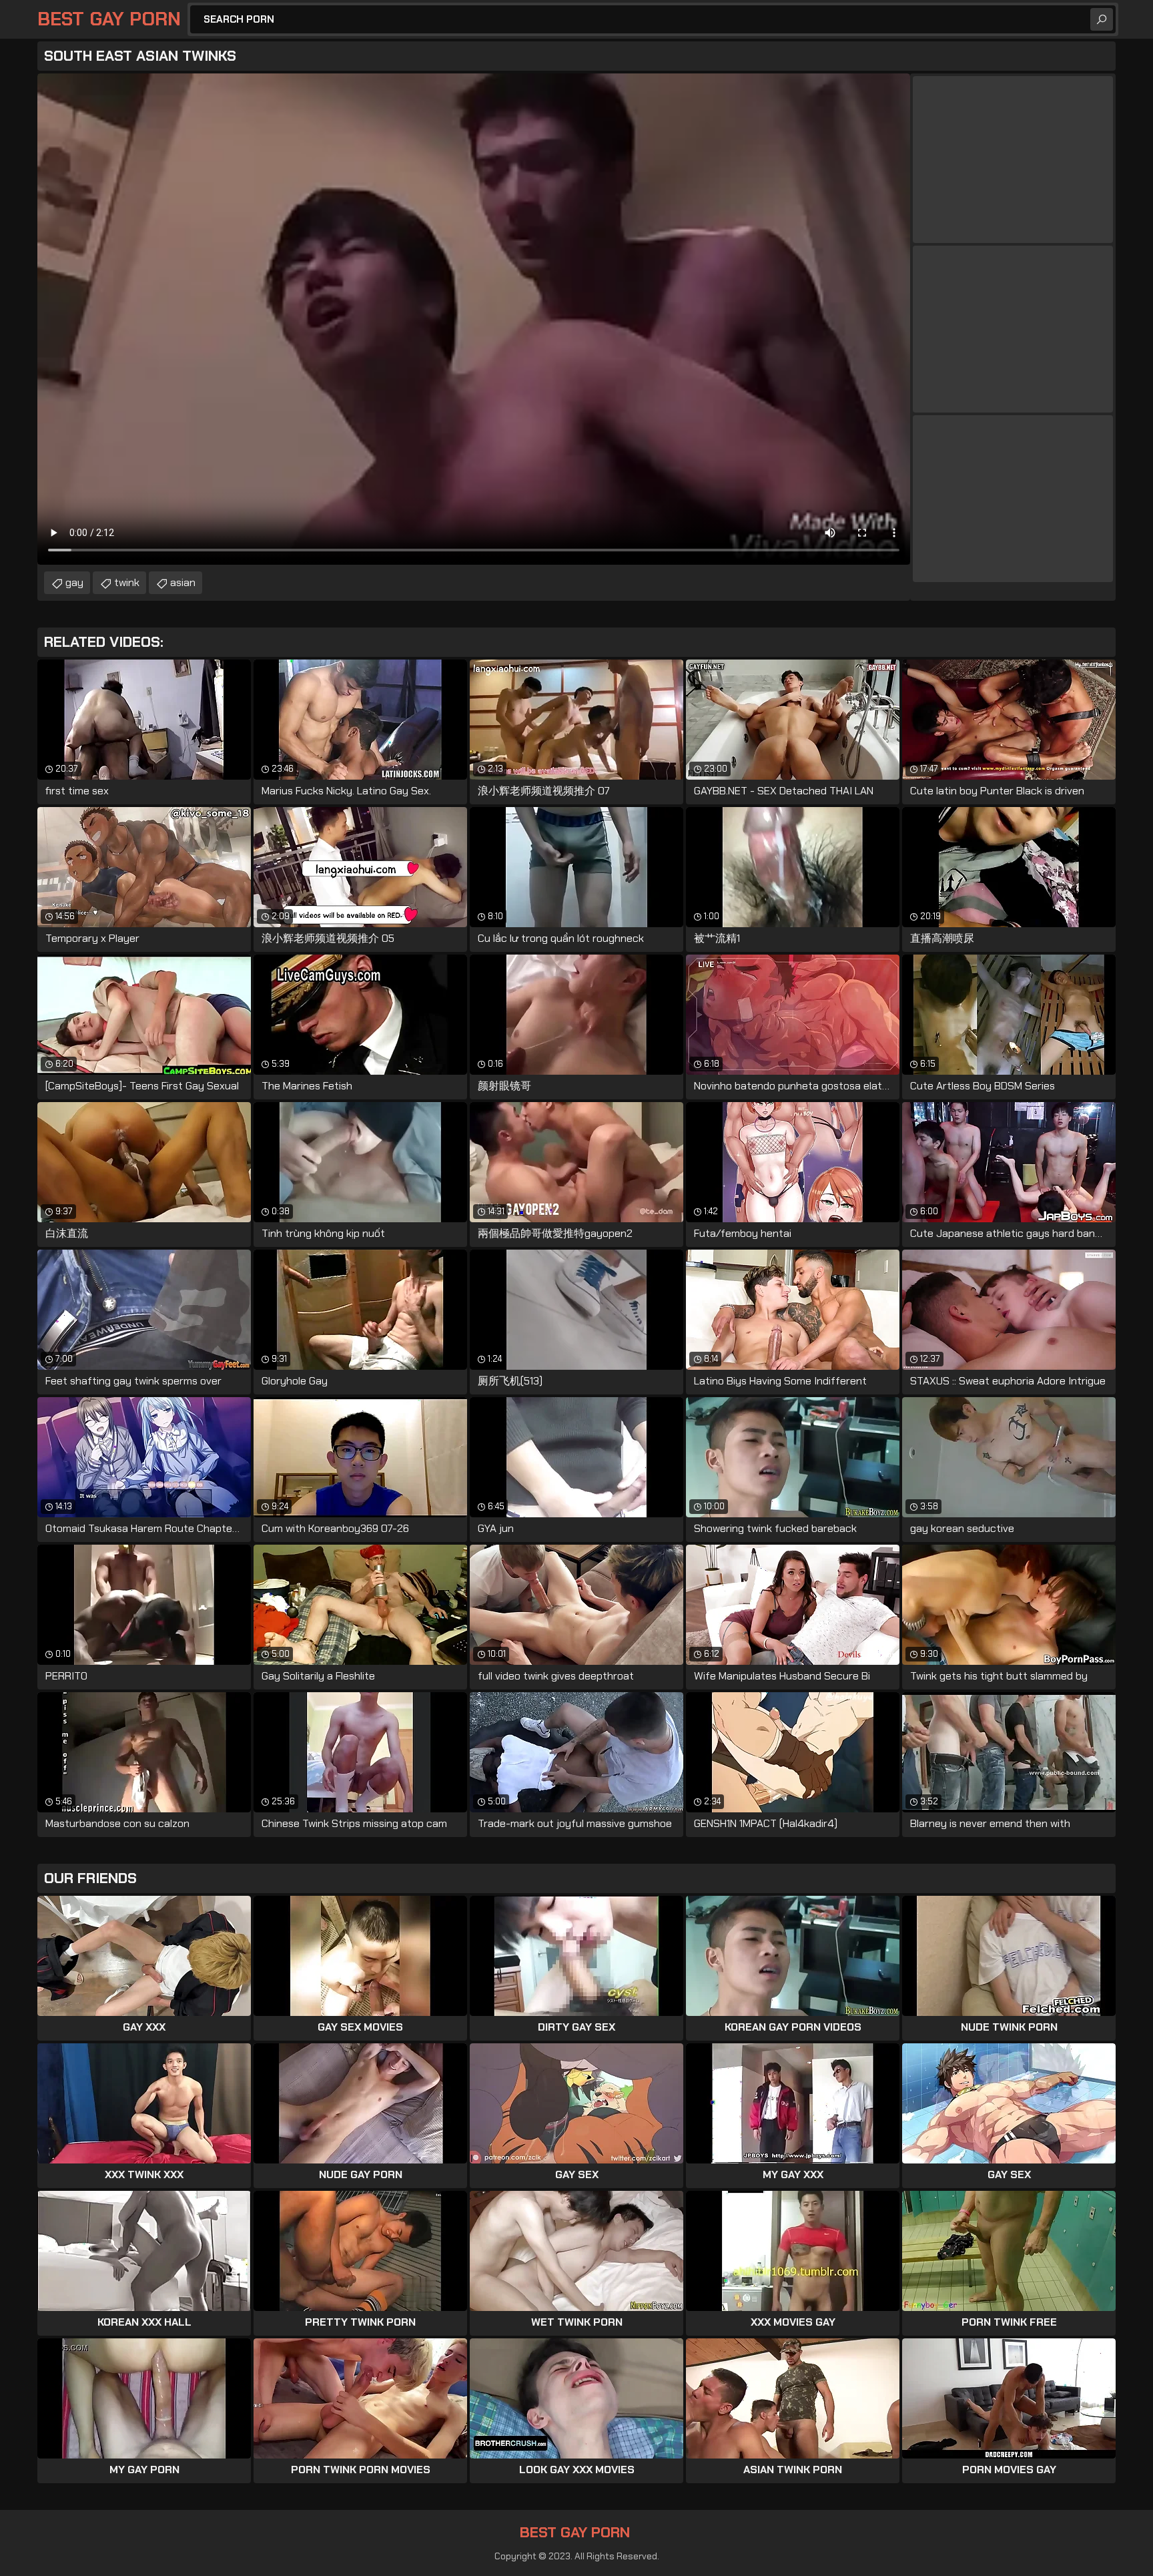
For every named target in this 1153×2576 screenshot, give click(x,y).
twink (127, 582)
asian (183, 582)
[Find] (1102, 19)
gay (74, 582)
